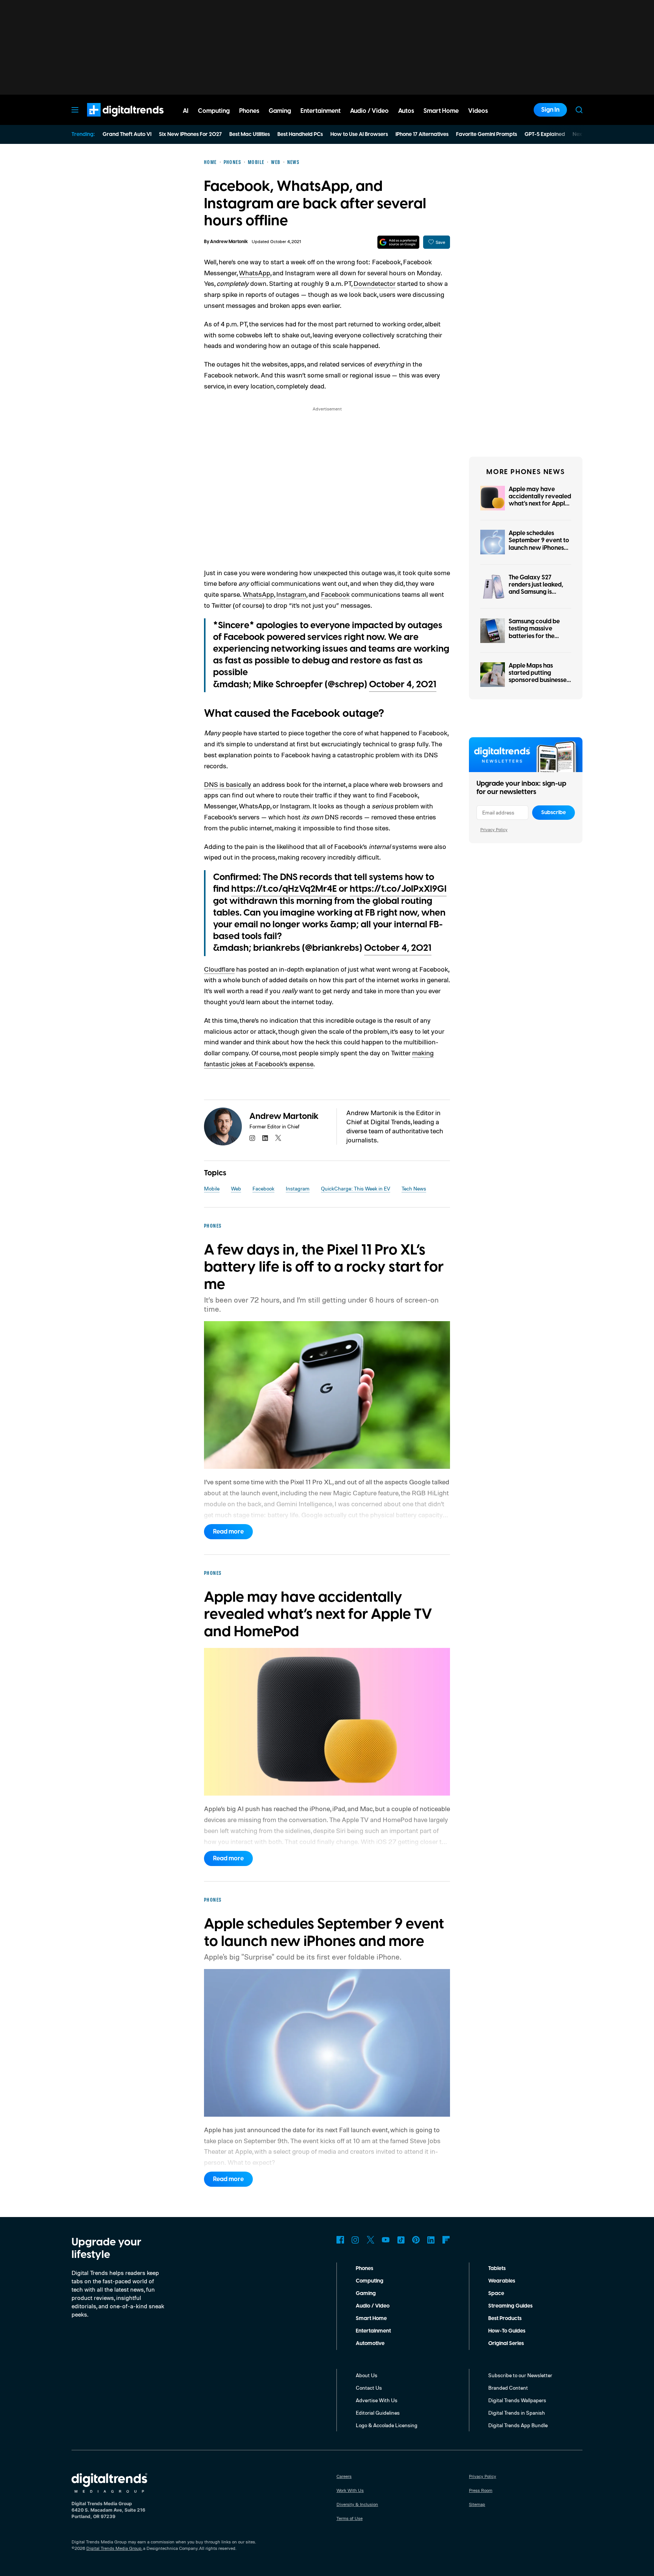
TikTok (401, 2240)
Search (579, 110)
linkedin (265, 1138)
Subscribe (554, 813)
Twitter (371, 2240)
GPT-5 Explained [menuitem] (545, 134)
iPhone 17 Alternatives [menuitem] (422, 134)
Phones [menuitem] (249, 111)
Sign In (550, 110)
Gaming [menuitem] (280, 111)
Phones (364, 2269)
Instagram (291, 594)
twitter (278, 1138)
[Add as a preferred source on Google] (398, 242)
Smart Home (371, 2319)
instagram (252, 1138)
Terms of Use (350, 2518)
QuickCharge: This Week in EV (356, 1188)
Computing (370, 2281)
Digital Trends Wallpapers (517, 2400)
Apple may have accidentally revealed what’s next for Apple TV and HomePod (540, 500)
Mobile (212, 1188)
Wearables (502, 2281)
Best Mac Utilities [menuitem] (250, 134)
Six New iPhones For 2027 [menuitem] (190, 134)
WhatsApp (255, 273)
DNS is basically (228, 784)
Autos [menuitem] (406, 111)
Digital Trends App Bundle (518, 2425)
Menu (75, 110)
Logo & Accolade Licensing (387, 2425)
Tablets (497, 2269)
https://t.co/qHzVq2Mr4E (284, 889)
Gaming (366, 2294)
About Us (367, 2375)
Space (496, 2294)
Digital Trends (112, 120)
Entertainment (373, 2331)
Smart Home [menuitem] (441, 111)
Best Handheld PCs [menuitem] (300, 134)
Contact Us (369, 2388)
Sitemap (477, 2504)
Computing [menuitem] (214, 111)
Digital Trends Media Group (114, 2548)
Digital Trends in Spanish (517, 2413)
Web (236, 1188)
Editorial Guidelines (378, 2413)
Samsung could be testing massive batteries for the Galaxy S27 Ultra (534, 632)
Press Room (481, 2490)
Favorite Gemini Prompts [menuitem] (487, 134)
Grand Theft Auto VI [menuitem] (127, 134)
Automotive (370, 2344)
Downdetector (374, 283)
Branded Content (508, 2388)
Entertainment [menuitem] (321, 111)
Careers (344, 2476)
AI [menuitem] (186, 111)
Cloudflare (219, 969)
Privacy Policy (494, 829)
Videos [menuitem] (478, 111)
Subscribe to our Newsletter (520, 2375)
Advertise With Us (377, 2400)
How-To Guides (507, 2331)
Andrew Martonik (229, 242)
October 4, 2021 (403, 685)
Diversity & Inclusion (357, 2504)
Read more (228, 1532)
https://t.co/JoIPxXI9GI (398, 889)
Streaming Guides (510, 2306)
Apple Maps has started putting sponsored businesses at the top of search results (539, 680)
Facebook (335, 594)
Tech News (414, 1188)
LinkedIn (431, 2240)
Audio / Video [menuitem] (369, 111)
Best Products (505, 2319)
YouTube (386, 2240)
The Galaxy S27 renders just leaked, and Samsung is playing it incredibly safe (537, 592)
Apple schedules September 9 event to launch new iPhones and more (539, 544)
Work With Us (350, 2490)
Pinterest (416, 2240)
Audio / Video (373, 2306)
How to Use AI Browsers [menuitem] (359, 134)
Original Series (506, 2344)
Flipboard (446, 2240)
